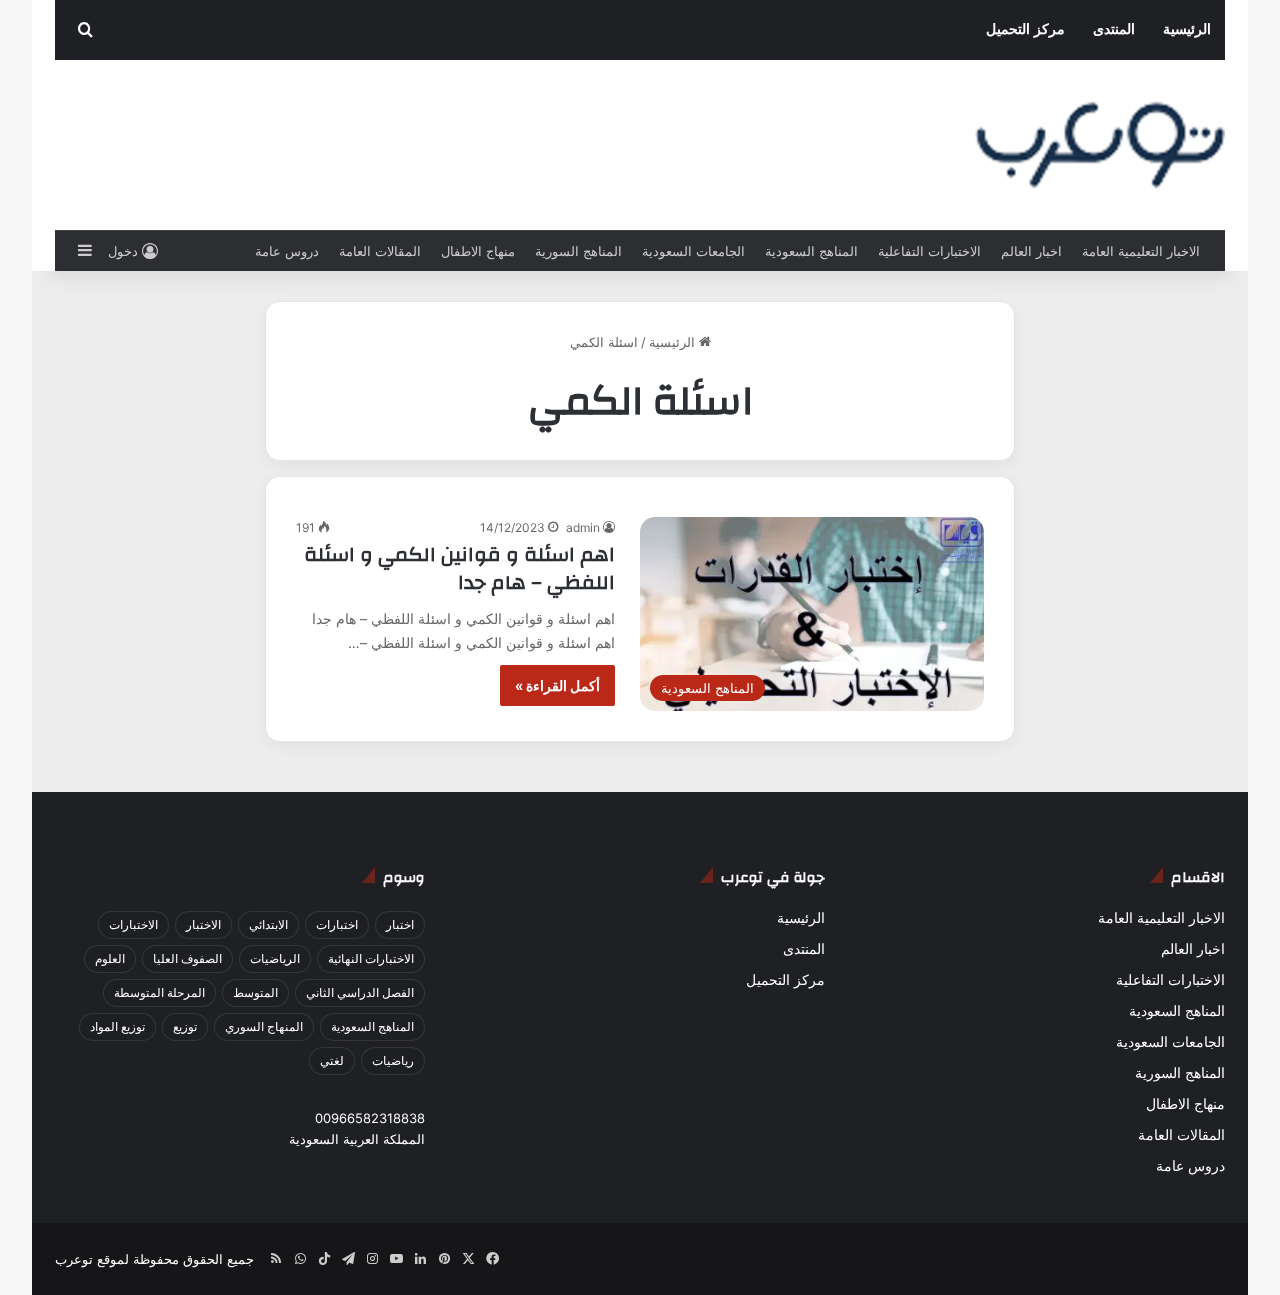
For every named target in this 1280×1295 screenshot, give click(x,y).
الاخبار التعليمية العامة (1141, 251)
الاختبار (203, 924)
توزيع (185, 1026)
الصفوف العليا (187, 958)
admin (583, 527)
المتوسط (255, 992)
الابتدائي (268, 924)
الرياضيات (275, 958)
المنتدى (1114, 29)
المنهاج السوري (264, 1026)
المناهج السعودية (811, 251)
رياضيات (393, 1060)
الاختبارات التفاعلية (929, 251)
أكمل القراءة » (557, 685)
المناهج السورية (578, 251)
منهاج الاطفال (478, 251)
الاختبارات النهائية (371, 958)
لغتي (332, 1060)
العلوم (110, 958)
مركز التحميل (1025, 29)
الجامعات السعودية (693, 251)
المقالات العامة (380, 251)
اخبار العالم (1031, 251)
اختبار (400, 924)
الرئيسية (1187, 29)
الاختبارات (133, 924)
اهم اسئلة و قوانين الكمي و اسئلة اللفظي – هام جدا (459, 568)
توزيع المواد (117, 1026)
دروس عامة (287, 251)
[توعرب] (1100, 145)
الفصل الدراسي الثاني (360, 992)
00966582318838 (370, 1118)
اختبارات (337, 924)
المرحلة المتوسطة (159, 992)
